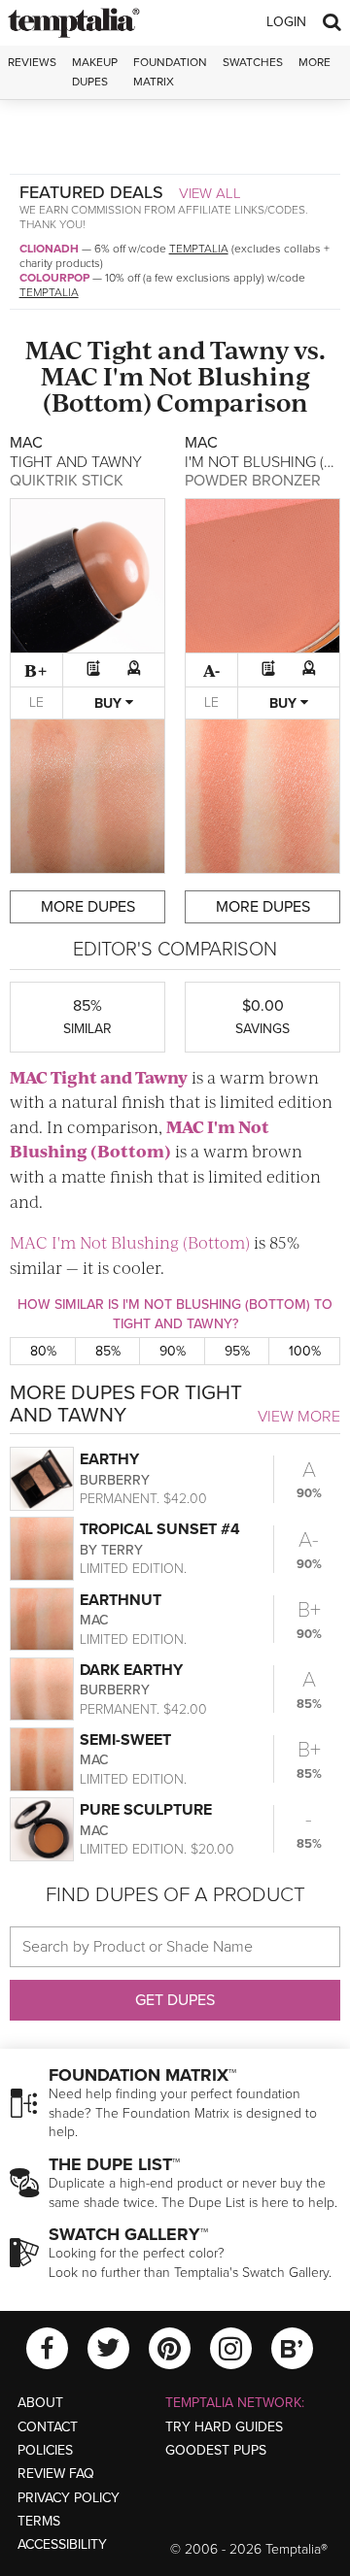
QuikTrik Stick (67, 481)
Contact (48, 2427)
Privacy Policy (69, 2498)
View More (299, 1417)
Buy (110, 703)
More (315, 62)
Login (286, 22)
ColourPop (54, 278)
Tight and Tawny (188, 349)
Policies (45, 2450)
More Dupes (88, 907)
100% (305, 1351)
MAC (54, 349)
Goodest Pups (216, 2450)
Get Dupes (175, 2000)
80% (43, 1351)
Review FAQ (56, 2474)
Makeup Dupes (95, 71)
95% (237, 1351)
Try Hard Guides (224, 2427)
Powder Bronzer (253, 481)
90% (173, 1351)
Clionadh (49, 249)
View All (210, 193)
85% (108, 1351)
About (40, 2403)
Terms (39, 2521)
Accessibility (62, 2544)
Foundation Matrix (170, 71)
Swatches (253, 62)
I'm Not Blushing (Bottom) (176, 388)
